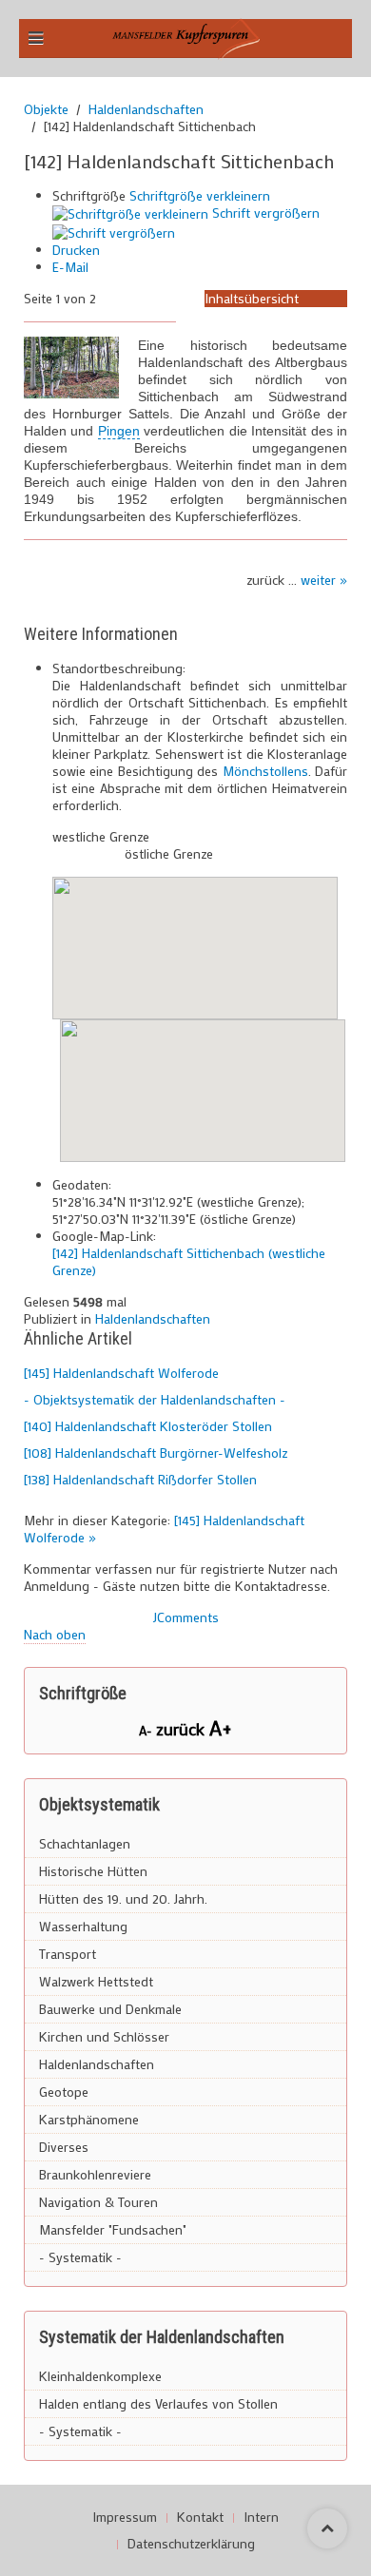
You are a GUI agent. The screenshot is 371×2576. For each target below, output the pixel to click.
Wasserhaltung (83, 1926)
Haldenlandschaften (146, 109)
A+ (221, 1727)
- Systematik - (80, 2257)
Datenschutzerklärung (191, 2544)
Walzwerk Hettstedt (96, 1981)
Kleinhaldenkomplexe (100, 2376)
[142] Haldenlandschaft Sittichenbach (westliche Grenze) (189, 1261)
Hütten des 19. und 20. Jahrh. (123, 1898)
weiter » (324, 580)
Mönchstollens (265, 771)
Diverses (64, 2147)
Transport (68, 1954)
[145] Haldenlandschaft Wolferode (121, 1373)
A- (147, 1730)
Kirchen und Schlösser (104, 2036)
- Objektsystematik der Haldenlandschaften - (155, 1399)
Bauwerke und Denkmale (110, 2009)
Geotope (64, 2092)
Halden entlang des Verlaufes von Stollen (158, 2403)
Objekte (46, 109)
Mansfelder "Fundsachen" (113, 2229)
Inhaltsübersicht (252, 298)
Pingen (119, 431)
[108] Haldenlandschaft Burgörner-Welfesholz (156, 1453)
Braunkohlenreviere (95, 2174)
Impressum (125, 2517)
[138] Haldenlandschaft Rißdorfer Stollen (140, 1479)
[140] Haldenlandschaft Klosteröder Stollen (148, 1426)
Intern (261, 2517)
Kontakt (200, 2517)
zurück (183, 1729)
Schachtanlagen (85, 1843)
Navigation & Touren (98, 2202)
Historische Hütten (93, 1871)
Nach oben (55, 1634)
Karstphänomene (89, 2119)
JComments (186, 1617)
